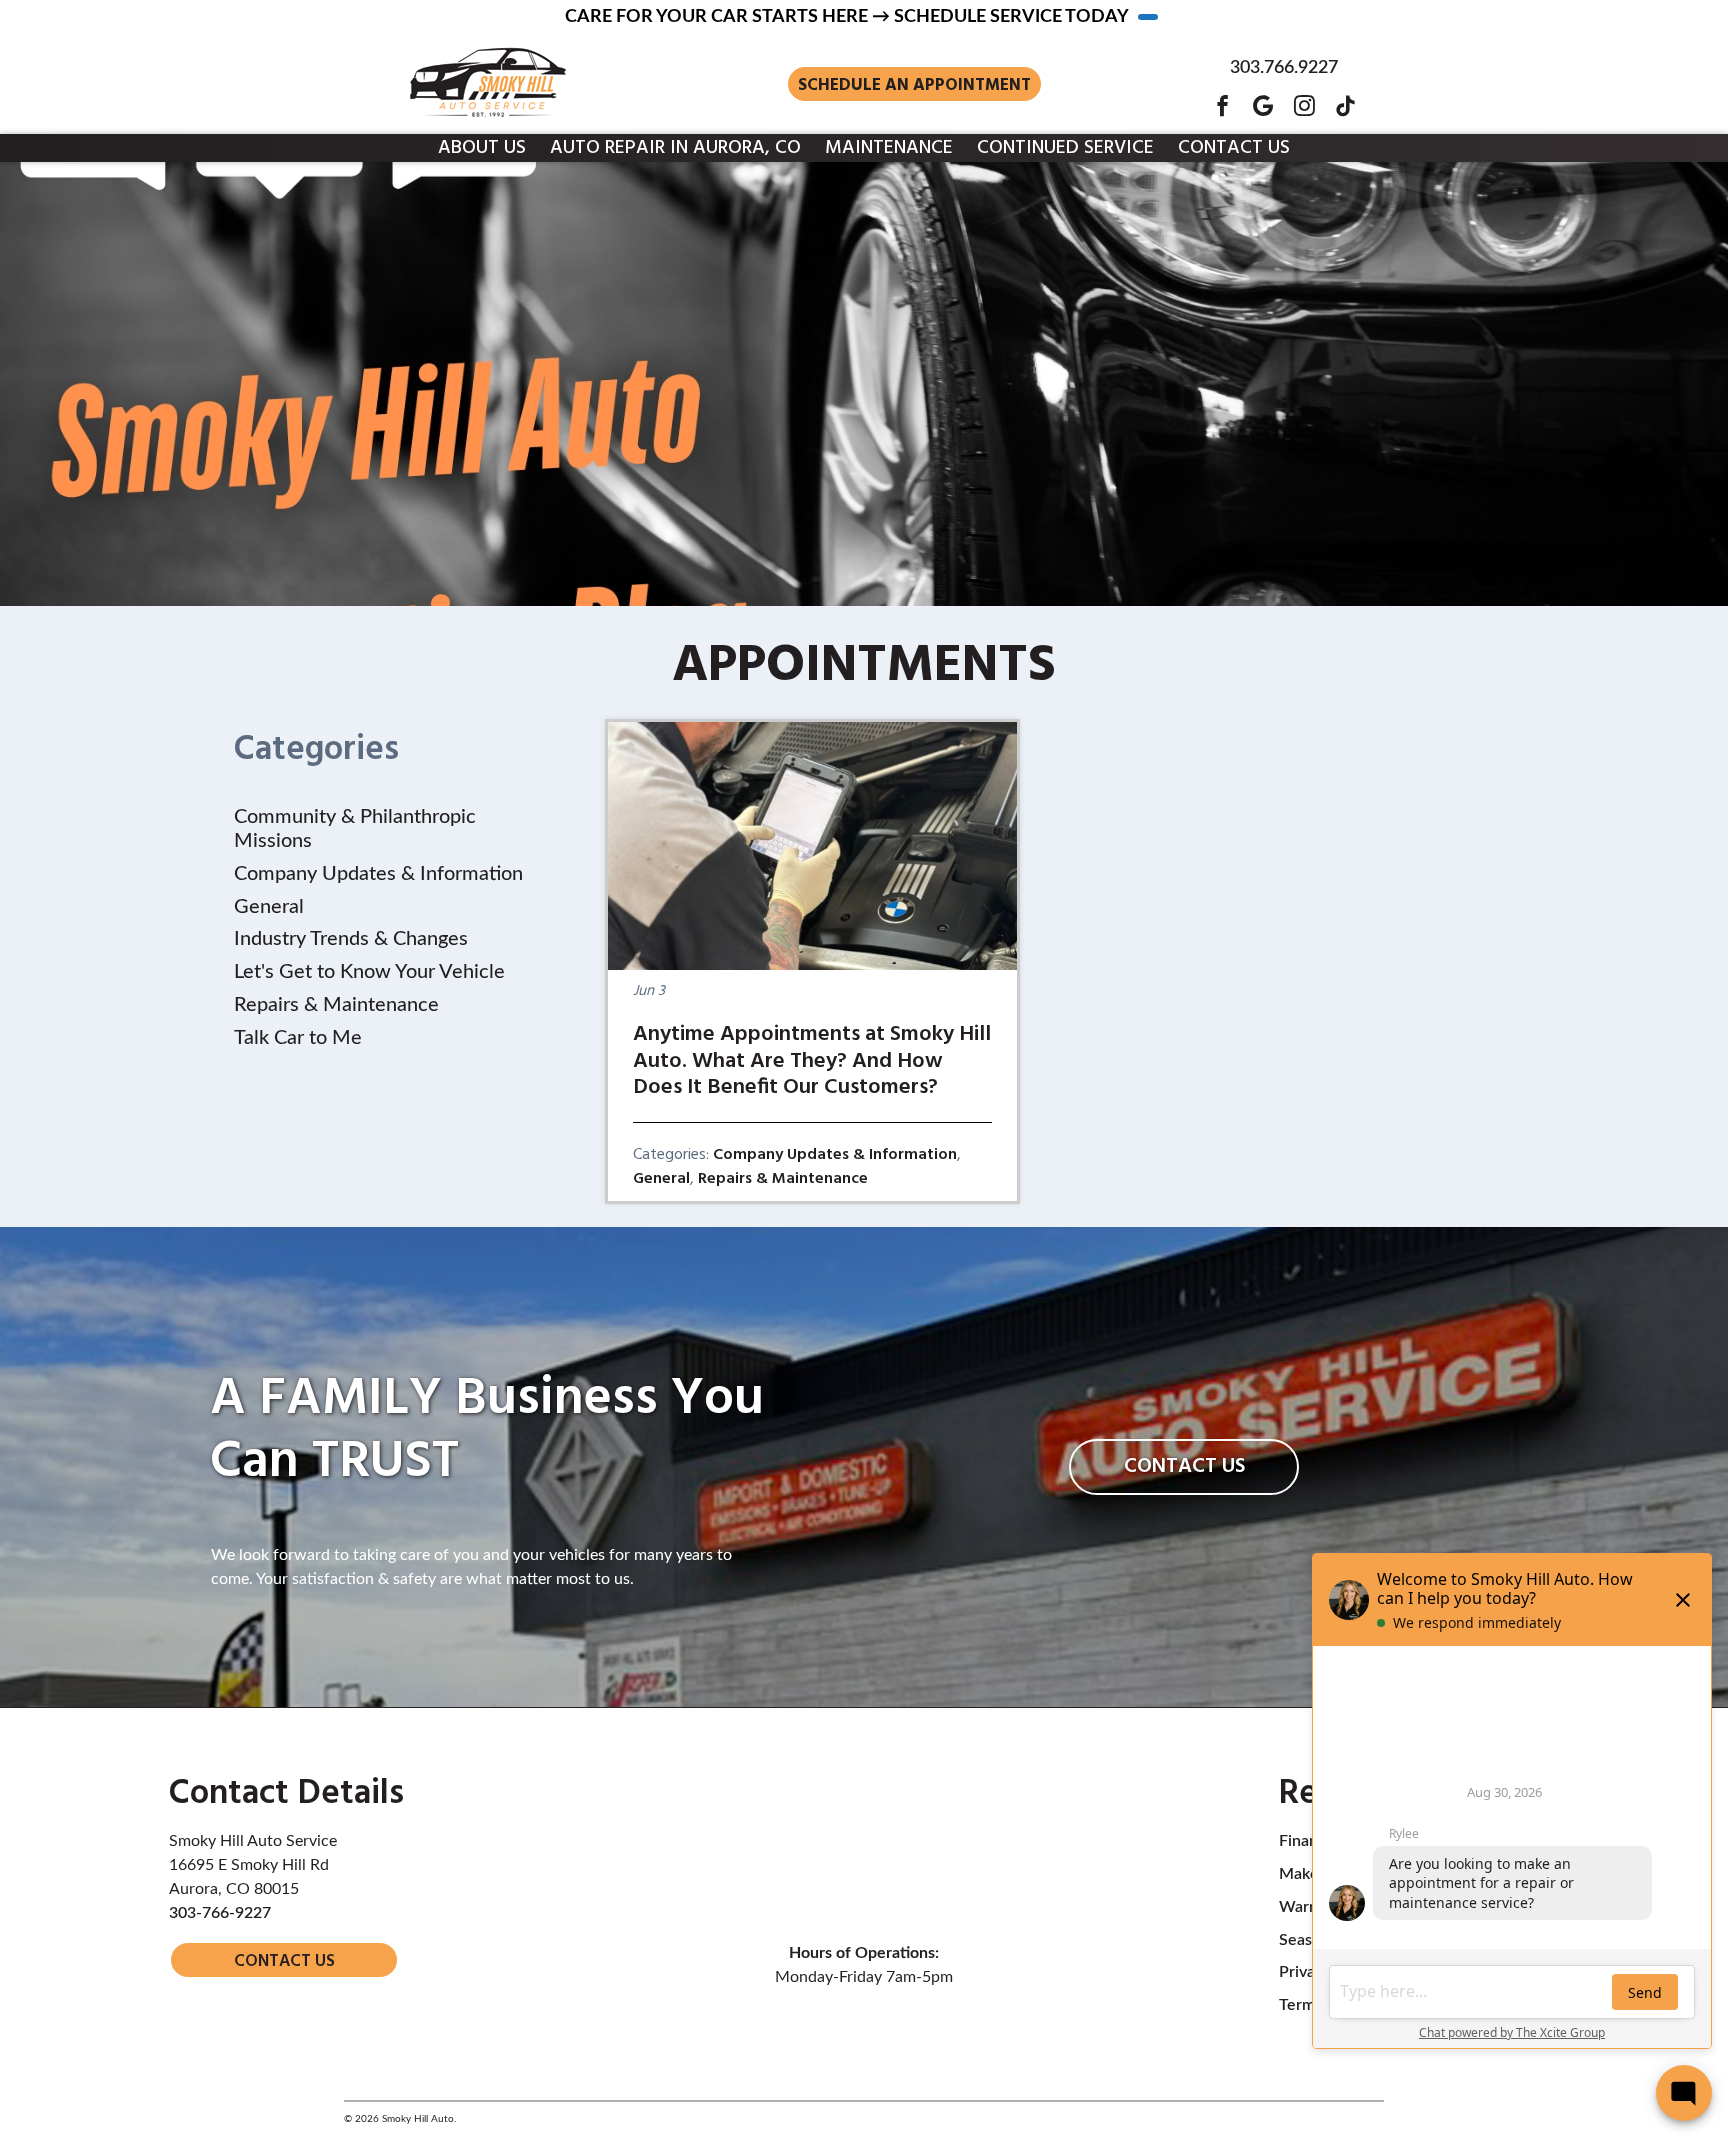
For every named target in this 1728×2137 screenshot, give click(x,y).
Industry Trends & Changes (351, 939)
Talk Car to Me (298, 1038)
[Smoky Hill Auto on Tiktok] (1345, 105)
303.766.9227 (1284, 68)
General (661, 1179)
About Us (482, 148)
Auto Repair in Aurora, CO (675, 148)
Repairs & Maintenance (783, 1179)
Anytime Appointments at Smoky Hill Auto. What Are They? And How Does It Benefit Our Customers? (812, 1061)
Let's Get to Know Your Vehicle (369, 972)
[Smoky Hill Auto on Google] (1263, 105)
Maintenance (889, 148)
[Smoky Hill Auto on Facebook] (1222, 105)
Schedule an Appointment (914, 85)
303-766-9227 (220, 1913)
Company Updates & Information (835, 1155)
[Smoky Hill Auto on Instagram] (1304, 105)
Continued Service (1065, 148)
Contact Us (1234, 148)
